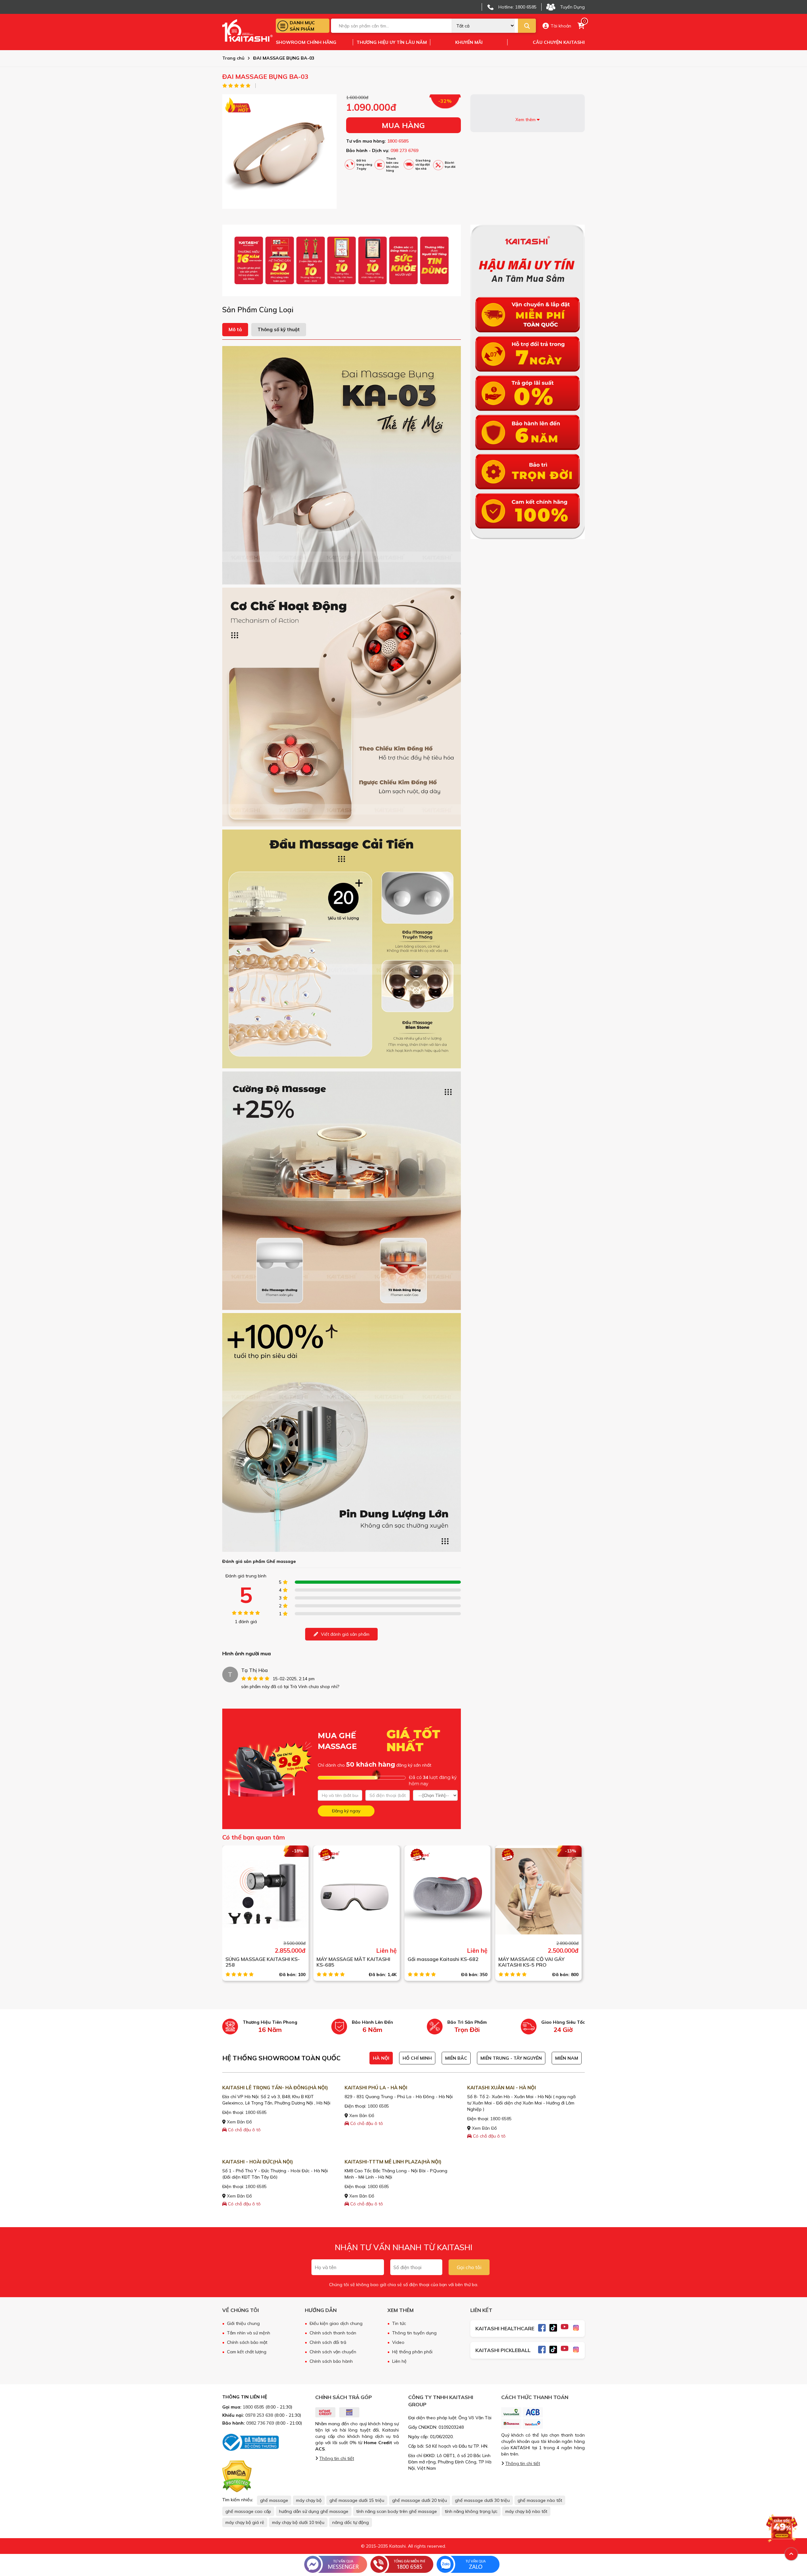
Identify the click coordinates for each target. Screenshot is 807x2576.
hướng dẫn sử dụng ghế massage (314, 2511)
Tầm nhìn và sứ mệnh (249, 2333)
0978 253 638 (259, 2415)
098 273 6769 (404, 150)
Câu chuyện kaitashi (559, 42)
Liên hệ (399, 2361)
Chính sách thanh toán (333, 2333)
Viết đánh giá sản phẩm (345, 1634)
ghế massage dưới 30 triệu (482, 2500)
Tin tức (399, 2323)
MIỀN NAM (567, 2058)
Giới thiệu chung (243, 2323)
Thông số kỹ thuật (279, 329)
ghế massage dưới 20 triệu (420, 2500)
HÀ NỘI (381, 2058)
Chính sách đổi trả (328, 2342)
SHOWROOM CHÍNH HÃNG (306, 42)
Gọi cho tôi (469, 2267)
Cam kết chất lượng (247, 2352)
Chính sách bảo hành (331, 2361)
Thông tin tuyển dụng (414, 2333)
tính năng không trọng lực (471, 2511)
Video (398, 2342)
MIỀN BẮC (456, 2058)
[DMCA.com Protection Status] (237, 2476)
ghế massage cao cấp (248, 2511)
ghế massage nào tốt (540, 2500)
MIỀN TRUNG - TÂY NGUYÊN (511, 2058)
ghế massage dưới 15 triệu (357, 2500)
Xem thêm (526, 120)
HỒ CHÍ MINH (417, 2058)
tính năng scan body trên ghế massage (397, 2511)
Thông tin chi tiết (337, 2458)
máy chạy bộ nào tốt (526, 2511)
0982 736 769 (260, 2423)
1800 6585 (398, 141)
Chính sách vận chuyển (333, 2352)
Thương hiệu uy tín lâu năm (392, 42)
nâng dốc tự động (351, 2522)
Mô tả (235, 329)
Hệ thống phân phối (412, 2352)
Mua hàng (403, 125)
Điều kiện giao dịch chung (336, 2323)
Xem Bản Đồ (239, 2122)
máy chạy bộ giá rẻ (245, 2522)
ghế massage (274, 2500)
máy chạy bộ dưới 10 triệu (298, 2522)
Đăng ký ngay (346, 1811)
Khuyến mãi (469, 42)
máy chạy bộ (309, 2500)
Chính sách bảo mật (247, 2342)
